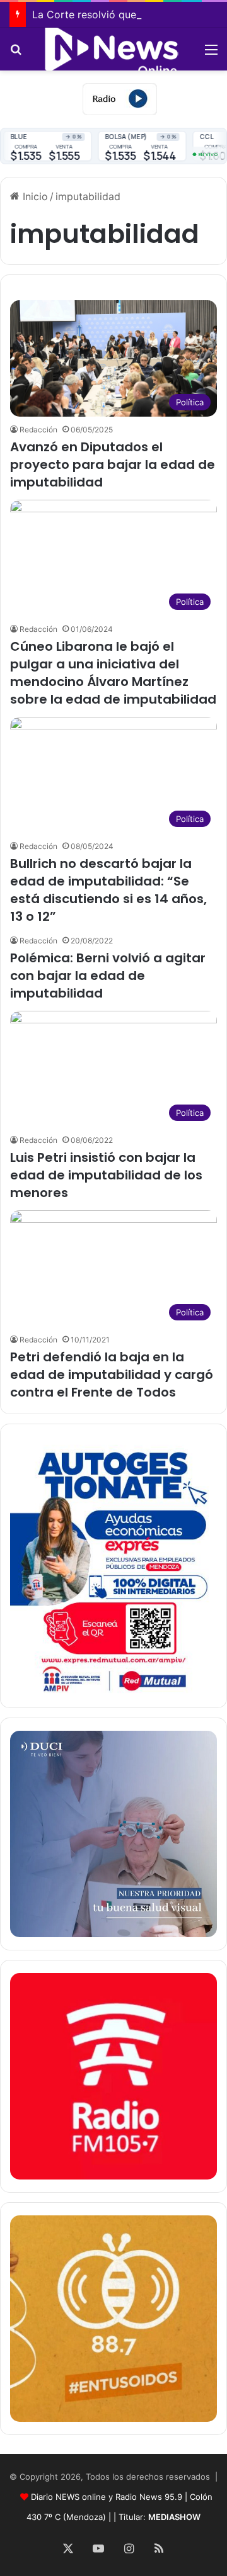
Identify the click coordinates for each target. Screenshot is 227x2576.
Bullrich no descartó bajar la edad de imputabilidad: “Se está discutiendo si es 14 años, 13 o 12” (108, 890)
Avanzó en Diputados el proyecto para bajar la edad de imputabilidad (113, 464)
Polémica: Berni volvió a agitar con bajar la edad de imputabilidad (108, 976)
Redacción (38, 430)
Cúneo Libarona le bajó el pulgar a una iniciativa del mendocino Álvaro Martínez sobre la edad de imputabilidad (113, 673)
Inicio (34, 196)
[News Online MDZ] (113, 49)
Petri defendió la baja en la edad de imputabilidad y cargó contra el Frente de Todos (112, 1375)
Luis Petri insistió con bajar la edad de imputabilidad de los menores (106, 1175)
